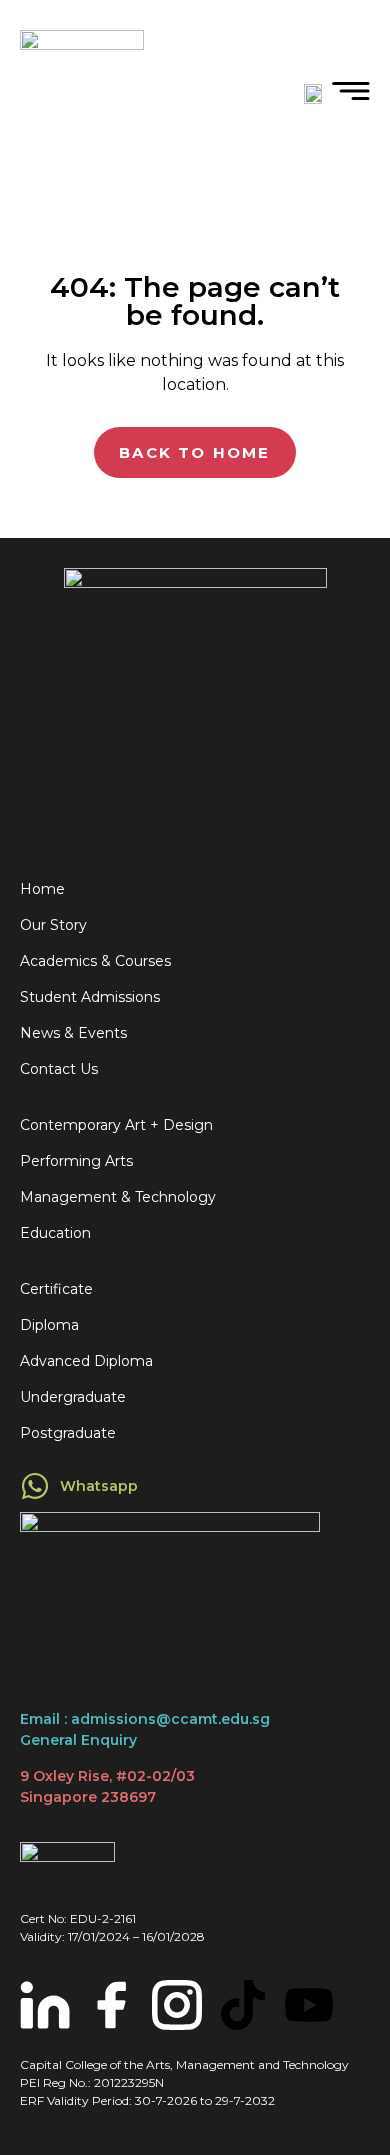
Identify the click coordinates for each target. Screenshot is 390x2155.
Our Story (53, 925)
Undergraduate (73, 1397)
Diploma (49, 1325)
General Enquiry (78, 1740)
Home (42, 889)
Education (55, 1233)
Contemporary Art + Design (116, 1125)
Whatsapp (99, 1486)
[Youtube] (309, 2005)
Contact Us (59, 1069)
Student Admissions (90, 997)
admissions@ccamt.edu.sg (170, 1719)
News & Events (73, 1033)
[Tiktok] (243, 2005)
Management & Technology (118, 1197)
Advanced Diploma (86, 1361)
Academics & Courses (95, 961)
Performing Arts (76, 1161)
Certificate (56, 1289)
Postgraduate (68, 1433)
